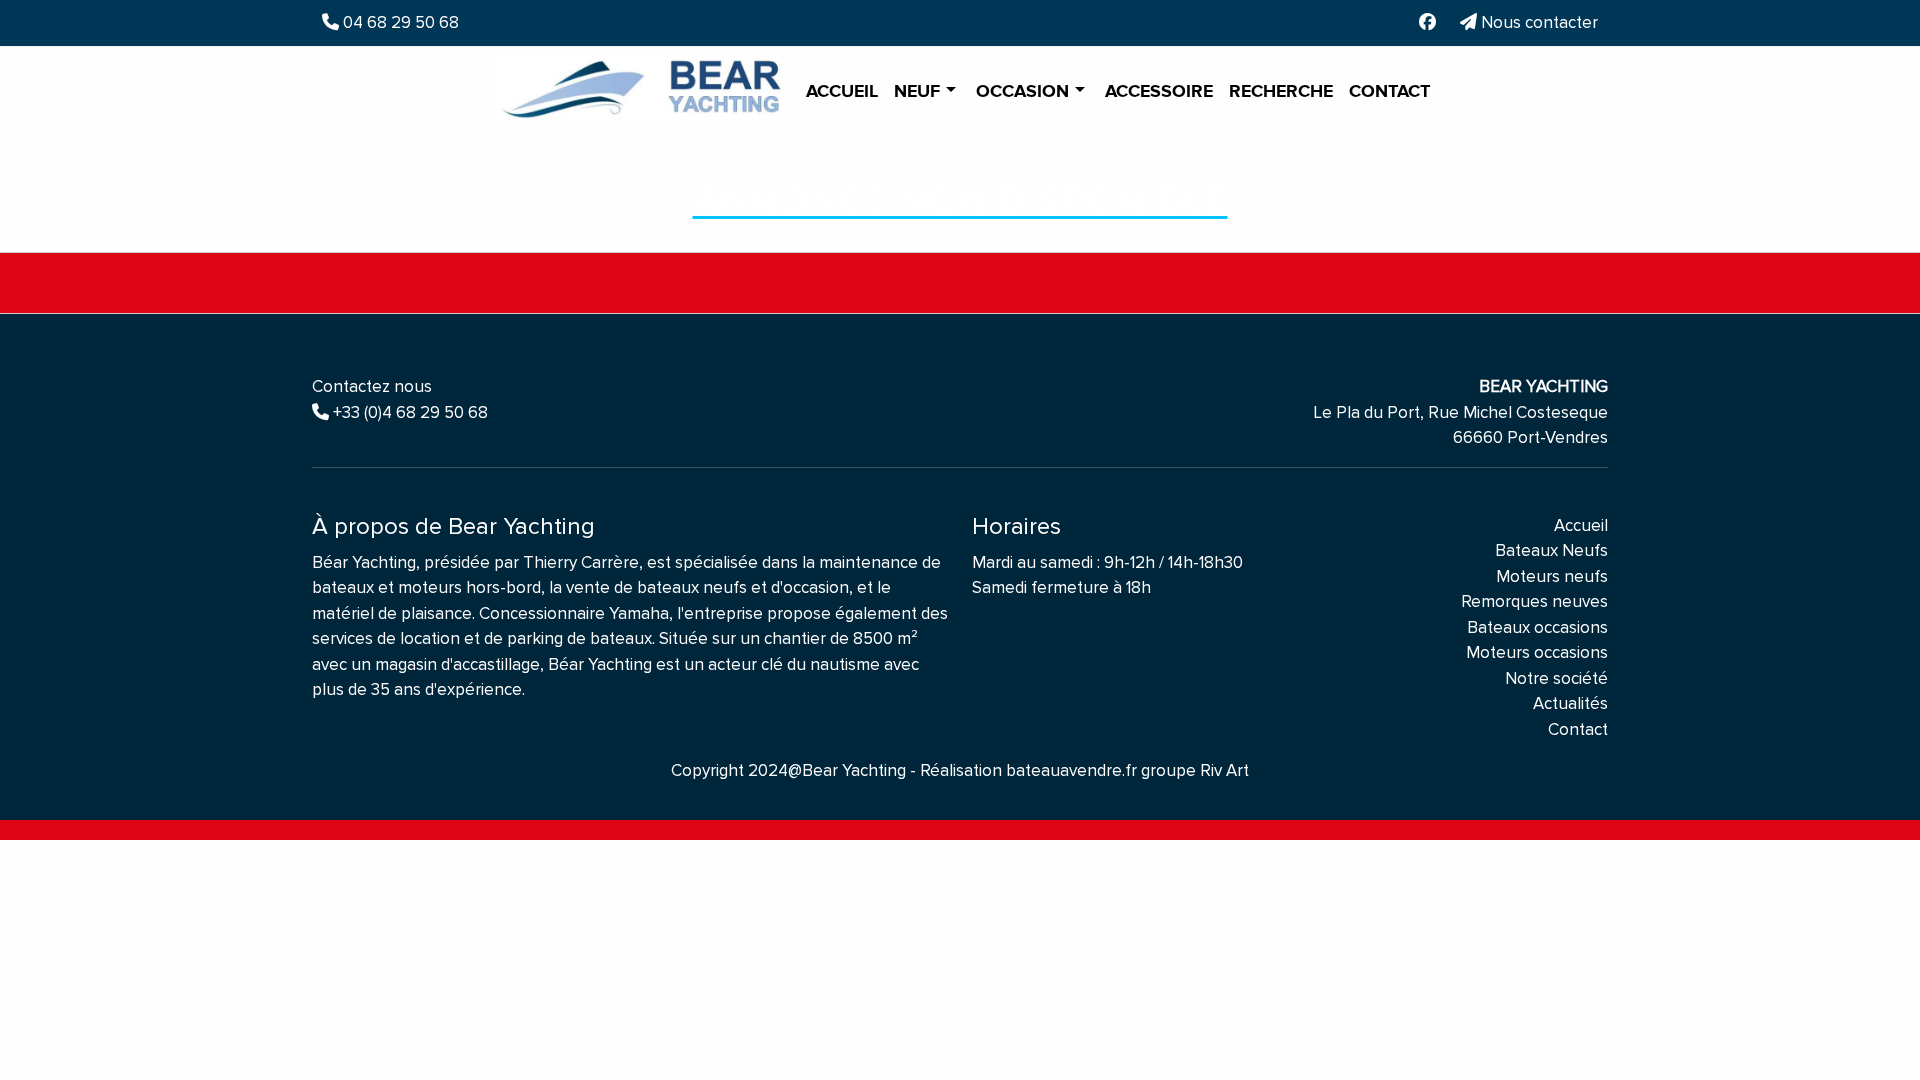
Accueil (842, 92)
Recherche (1281, 92)
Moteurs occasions (1537, 652)
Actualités (1570, 703)
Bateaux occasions (1537, 627)
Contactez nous (372, 386)
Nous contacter (1537, 22)
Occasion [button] (1025, 92)
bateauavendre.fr (1071, 770)
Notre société (1556, 678)
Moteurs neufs (1552, 576)
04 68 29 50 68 (399, 22)
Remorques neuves (1534, 601)
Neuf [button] (919, 92)
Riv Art (1224, 770)
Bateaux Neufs (1551, 550)
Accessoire (1159, 92)
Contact (1389, 92)
